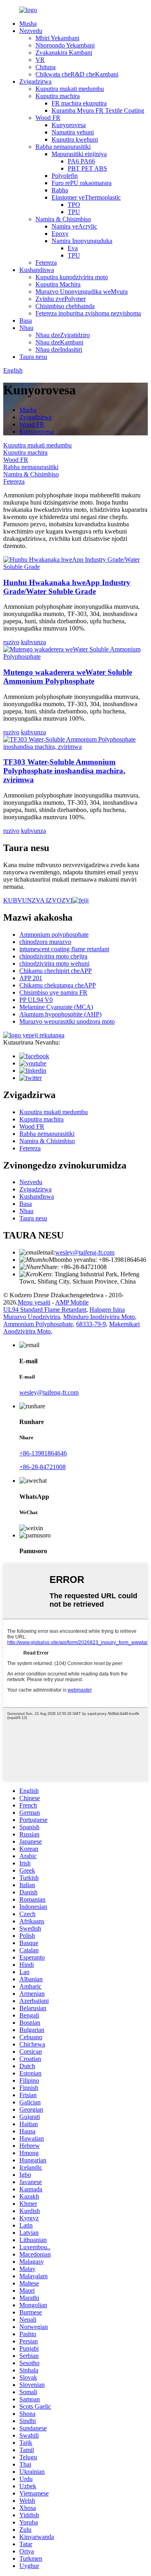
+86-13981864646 (43, 1453)
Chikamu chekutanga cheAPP (58, 985)
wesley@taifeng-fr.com (85, 1252)
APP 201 (31, 978)
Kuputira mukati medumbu (70, 89)
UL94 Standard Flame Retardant (45, 1310)
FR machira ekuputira (79, 103)
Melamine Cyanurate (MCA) (56, 1007)
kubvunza (33, 642)
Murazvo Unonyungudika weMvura (82, 292)
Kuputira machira (58, 96)
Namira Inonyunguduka (82, 241)
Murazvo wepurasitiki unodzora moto (67, 1021)
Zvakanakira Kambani (64, 53)
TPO (74, 205)
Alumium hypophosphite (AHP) (60, 1014)
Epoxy (60, 234)
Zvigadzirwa (35, 81)
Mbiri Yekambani (57, 38)
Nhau (26, 328)
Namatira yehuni (73, 132)
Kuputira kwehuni (75, 139)
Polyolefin (65, 176)
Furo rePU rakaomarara (82, 183)
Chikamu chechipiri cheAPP (56, 971)
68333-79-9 (91, 1324)
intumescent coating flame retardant (64, 949)
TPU (74, 212)
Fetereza (46, 263)
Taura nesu (33, 357)
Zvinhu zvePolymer (61, 299)
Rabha (60, 190)
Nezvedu (31, 31)
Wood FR (48, 118)
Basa (26, 320)
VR (40, 60)
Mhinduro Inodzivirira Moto (99, 1317)
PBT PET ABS (87, 168)
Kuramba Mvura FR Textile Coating (98, 110)
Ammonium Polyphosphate (38, 1324)
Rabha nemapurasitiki (63, 147)
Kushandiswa (37, 270)
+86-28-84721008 (42, 1467)
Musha (28, 24)
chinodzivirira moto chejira (53, 956)
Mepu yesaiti (34, 1302)
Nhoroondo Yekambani (65, 45)
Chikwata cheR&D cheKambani (77, 74)
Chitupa (46, 67)
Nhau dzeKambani (59, 342)
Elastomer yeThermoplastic (86, 197)
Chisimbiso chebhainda (65, 306)
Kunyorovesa (69, 125)
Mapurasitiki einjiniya (79, 154)
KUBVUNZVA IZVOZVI (38, 900)
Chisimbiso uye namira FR (53, 992)
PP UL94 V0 (36, 1000)
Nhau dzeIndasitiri (59, 349)
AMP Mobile (72, 1302)
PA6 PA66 (81, 161)
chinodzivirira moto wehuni (54, 963)
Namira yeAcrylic (74, 226)
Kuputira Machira (58, 284)
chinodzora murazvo (45, 942)
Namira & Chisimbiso (63, 219)
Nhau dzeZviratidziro (63, 335)
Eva (73, 248)
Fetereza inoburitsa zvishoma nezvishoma (88, 313)
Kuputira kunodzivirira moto (72, 277)
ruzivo (11, 642)
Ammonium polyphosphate (54, 935)
